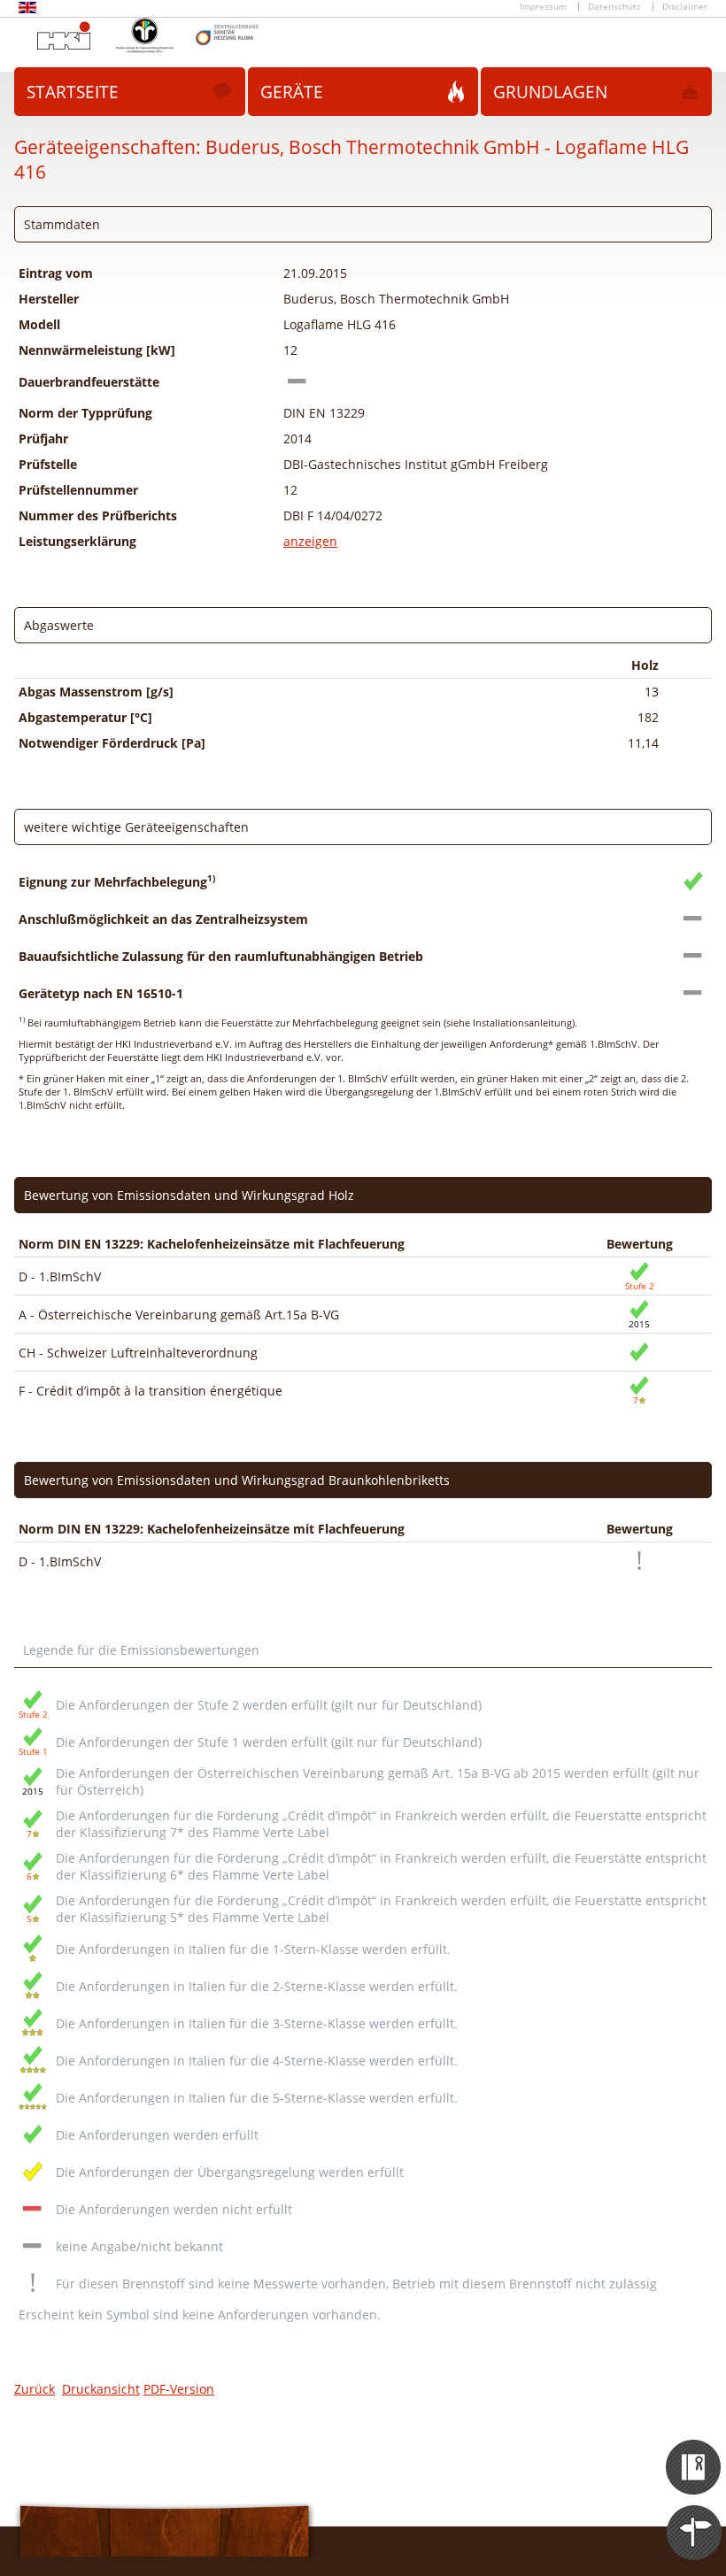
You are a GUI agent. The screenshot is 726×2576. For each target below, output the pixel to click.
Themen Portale (695, 2517)
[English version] (27, 10)
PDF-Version (179, 2389)
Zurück (35, 2389)
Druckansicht (101, 2389)
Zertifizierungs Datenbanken (695, 2451)
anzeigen (310, 541)
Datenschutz (614, 7)
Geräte (292, 92)
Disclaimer (685, 7)
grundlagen (550, 92)
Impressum (543, 7)
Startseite (73, 92)
